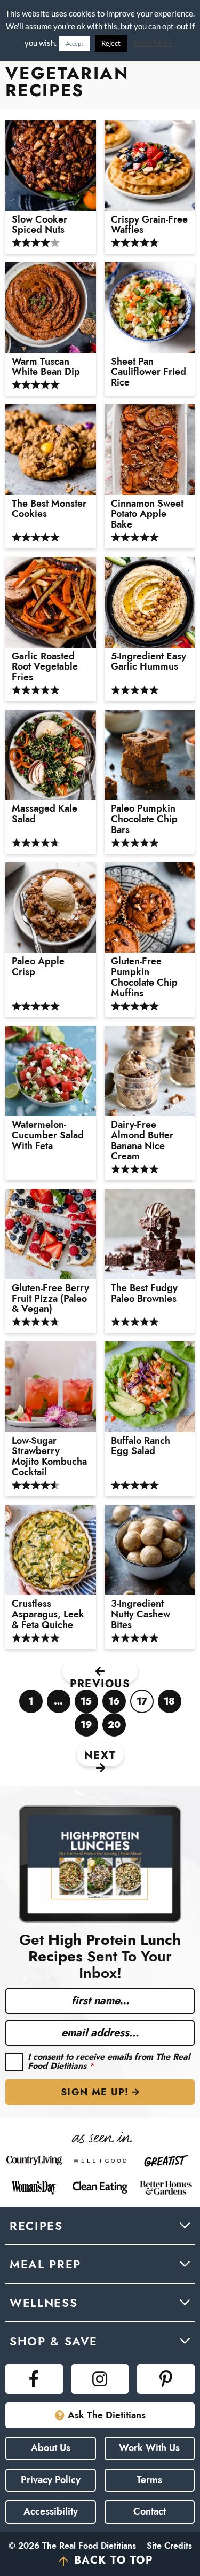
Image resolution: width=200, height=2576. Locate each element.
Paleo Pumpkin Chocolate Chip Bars (144, 819)
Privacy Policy (51, 2480)
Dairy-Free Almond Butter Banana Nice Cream (142, 1141)
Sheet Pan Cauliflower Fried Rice (149, 372)
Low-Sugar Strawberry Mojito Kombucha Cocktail (49, 1457)
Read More (153, 43)
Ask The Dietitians (107, 2415)
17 (142, 1704)
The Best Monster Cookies (49, 509)
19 (87, 1727)
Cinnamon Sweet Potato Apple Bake (147, 515)
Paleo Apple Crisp (38, 967)
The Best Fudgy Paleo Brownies (144, 1294)
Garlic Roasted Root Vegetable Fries (45, 667)
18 (170, 1704)
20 (114, 1727)
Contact (150, 2511)
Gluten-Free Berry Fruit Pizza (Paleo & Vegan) (50, 1299)
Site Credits (169, 2546)
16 (114, 1704)
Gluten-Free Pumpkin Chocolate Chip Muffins (144, 977)
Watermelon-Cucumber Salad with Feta (48, 1136)
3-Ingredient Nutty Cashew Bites (141, 1615)
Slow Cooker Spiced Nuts (39, 225)
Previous (100, 1680)
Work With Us (149, 2448)
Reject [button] (111, 43)
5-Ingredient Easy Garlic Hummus (149, 662)
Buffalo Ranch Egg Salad (141, 1447)
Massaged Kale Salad (45, 814)
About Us (51, 2448)
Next (100, 1756)
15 (86, 1704)
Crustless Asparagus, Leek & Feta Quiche (48, 1615)
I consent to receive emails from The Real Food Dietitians (109, 2061)
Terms (149, 2480)
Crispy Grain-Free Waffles (149, 225)
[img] (34, 2379)
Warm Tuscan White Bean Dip (46, 367)
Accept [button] (74, 44)
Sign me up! (95, 2092)
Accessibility (51, 2511)
